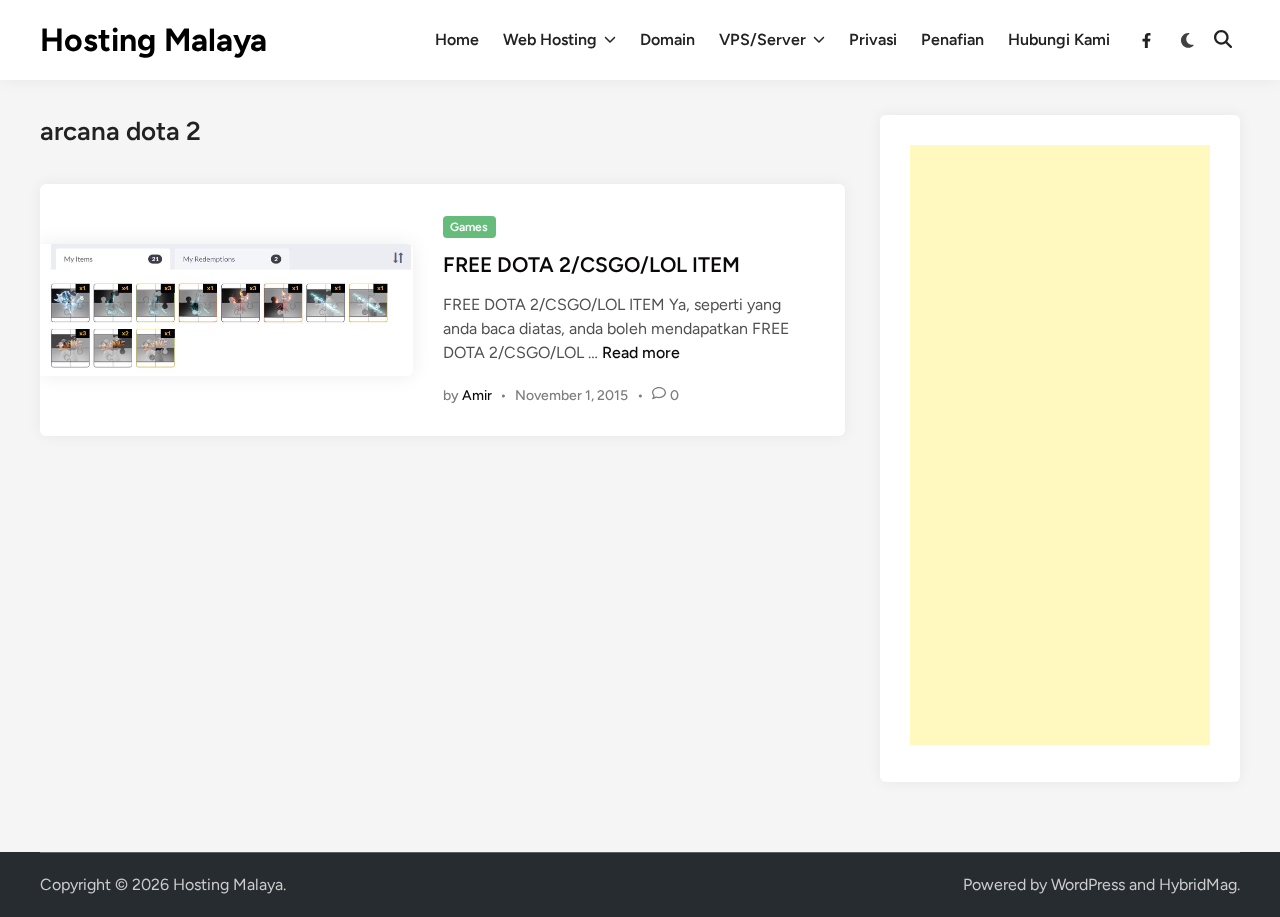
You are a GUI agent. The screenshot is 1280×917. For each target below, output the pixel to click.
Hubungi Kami (1059, 39)
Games (469, 227)
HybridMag (1198, 884)
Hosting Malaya (153, 40)
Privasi (873, 39)
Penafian (952, 39)
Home (457, 39)
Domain (667, 39)
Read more (641, 352)
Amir (477, 395)
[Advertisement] (1060, 445)
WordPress (1088, 884)
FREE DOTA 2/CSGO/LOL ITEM (591, 264)
